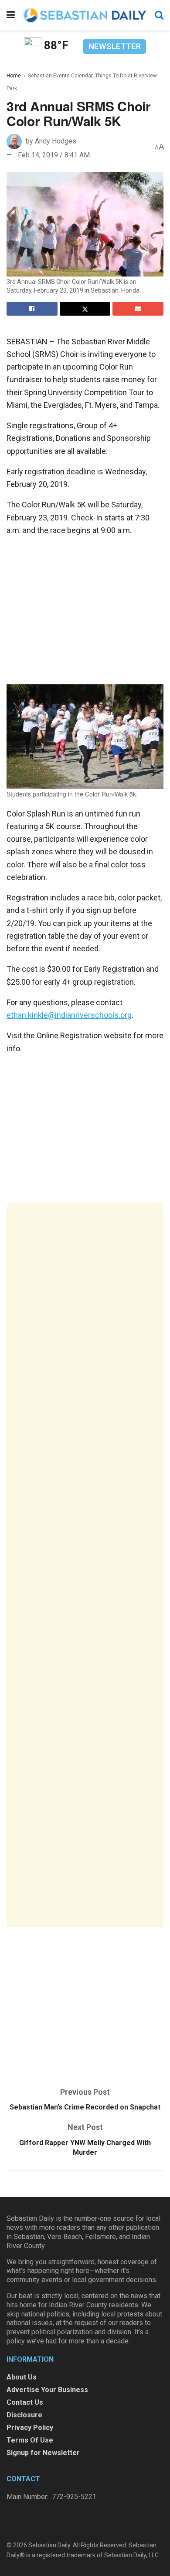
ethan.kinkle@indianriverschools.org (69, 1015)
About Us (22, 2377)
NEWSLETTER (115, 46)
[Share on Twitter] (85, 309)
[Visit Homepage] (85, 15)
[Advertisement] (85, 1565)
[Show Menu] (11, 15)
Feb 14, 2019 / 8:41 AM (54, 155)
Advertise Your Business (47, 2390)
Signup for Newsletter (43, 2453)
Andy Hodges (56, 141)
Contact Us (25, 2402)
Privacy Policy (30, 2428)
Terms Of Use (30, 2440)
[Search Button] (159, 15)
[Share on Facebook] (32, 309)
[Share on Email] (138, 309)
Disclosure (24, 2415)
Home (14, 76)
